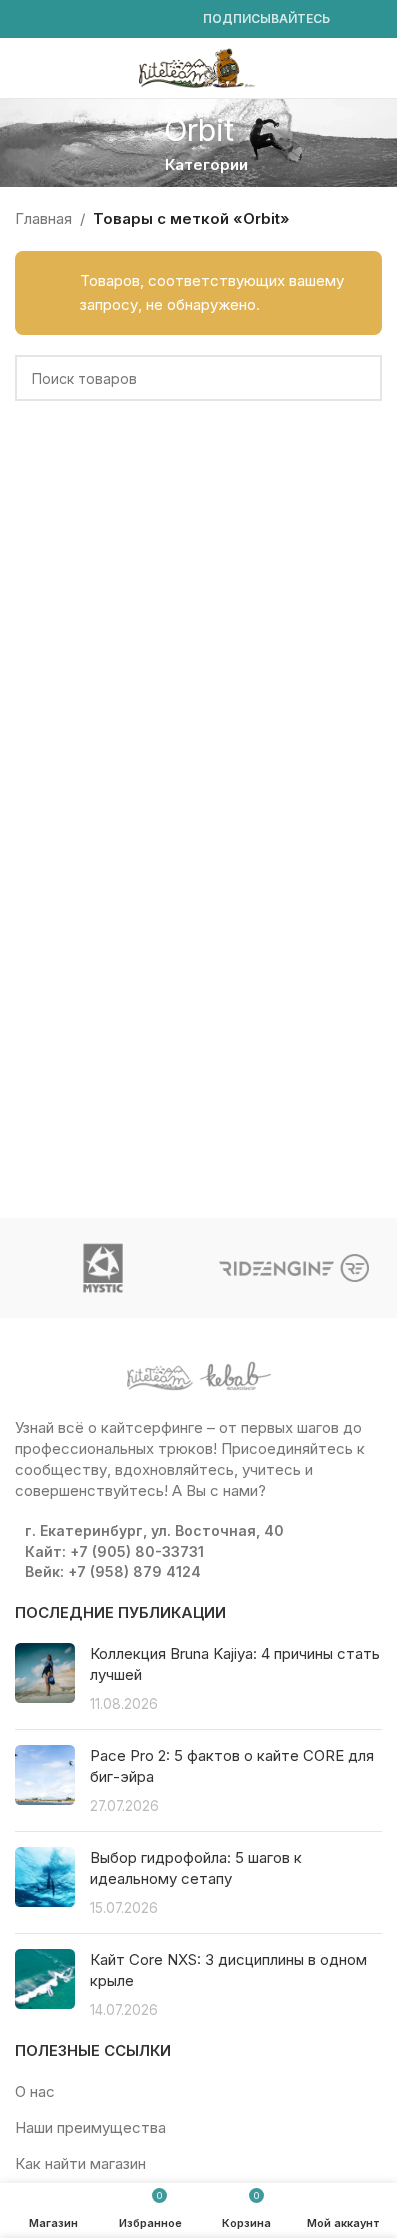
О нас (35, 2091)
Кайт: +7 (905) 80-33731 (114, 1551)
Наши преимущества (90, 2127)
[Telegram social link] (171, 19)
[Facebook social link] (27, 19)
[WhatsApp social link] (123, 19)
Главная (43, 218)
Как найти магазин (80, 2163)
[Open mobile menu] (23, 68)
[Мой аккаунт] (374, 68)
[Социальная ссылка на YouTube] (75, 19)
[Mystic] (103, 1268)
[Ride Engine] (294, 1268)
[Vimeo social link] (99, 19)
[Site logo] (199, 66)
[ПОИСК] (359, 378)
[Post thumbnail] (45, 1678)
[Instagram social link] (51, 19)
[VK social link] (147, 19)
